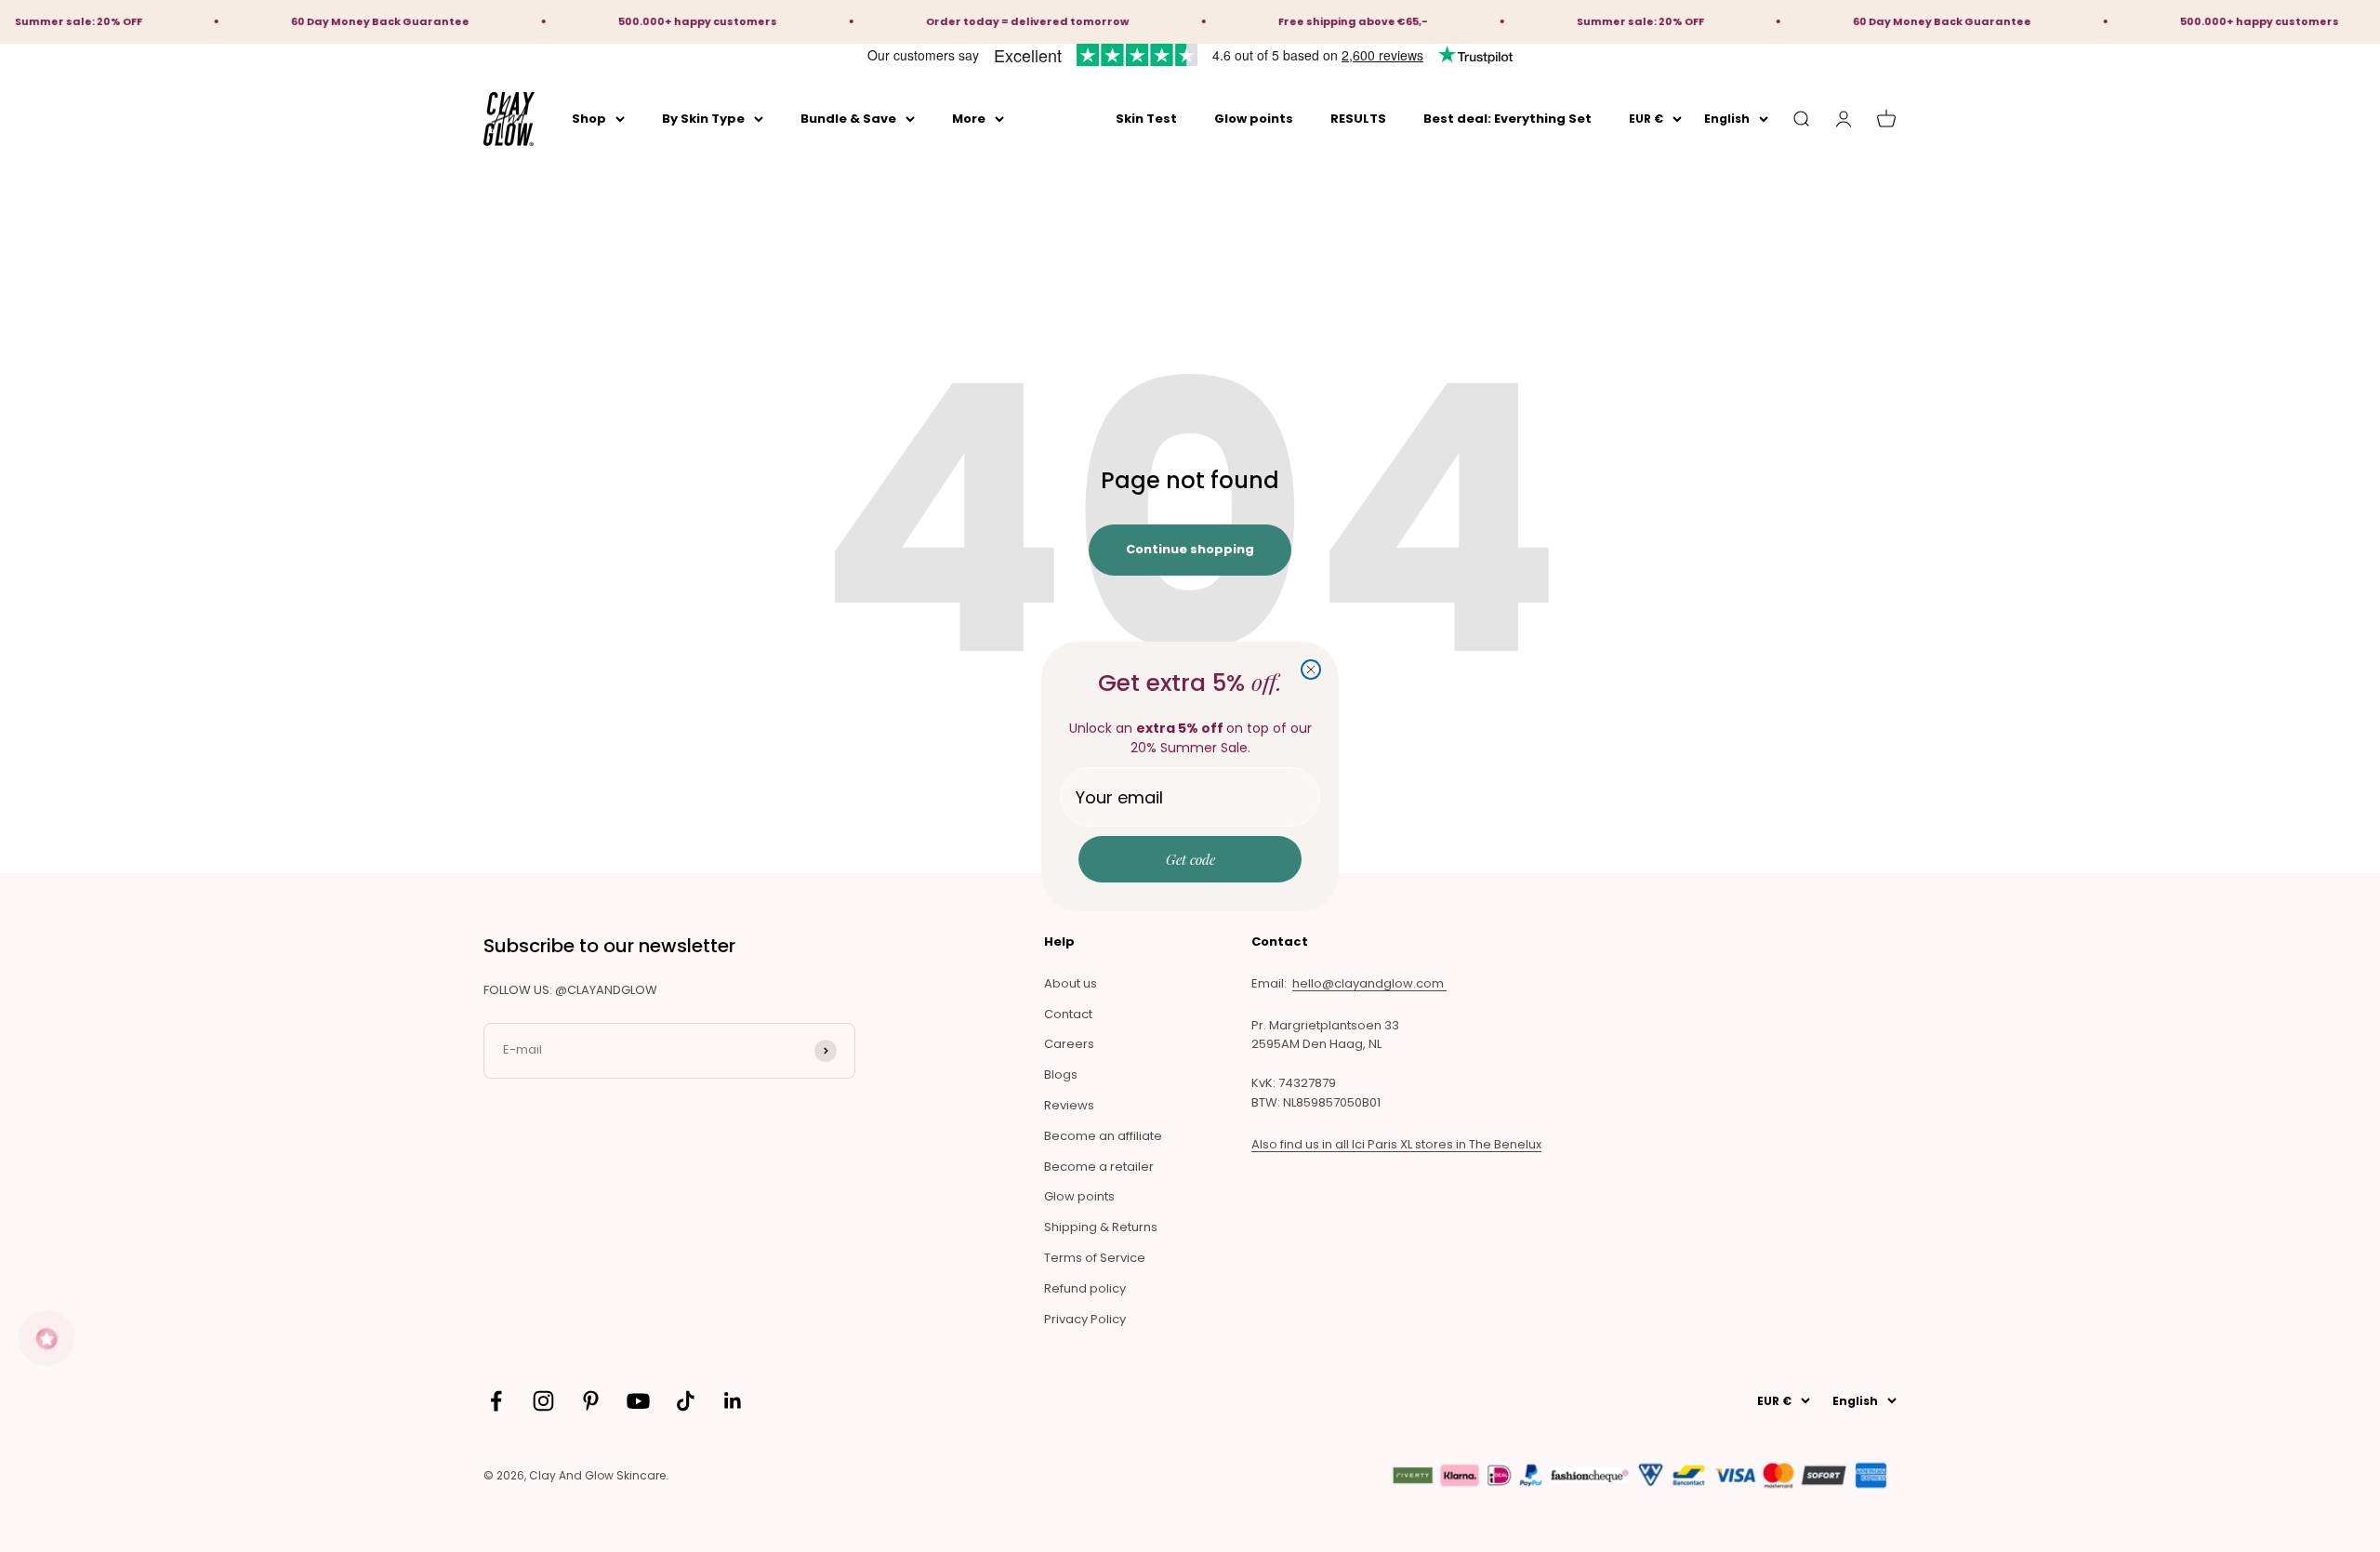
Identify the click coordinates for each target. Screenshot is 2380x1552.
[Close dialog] (1311, 670)
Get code (1190, 859)
